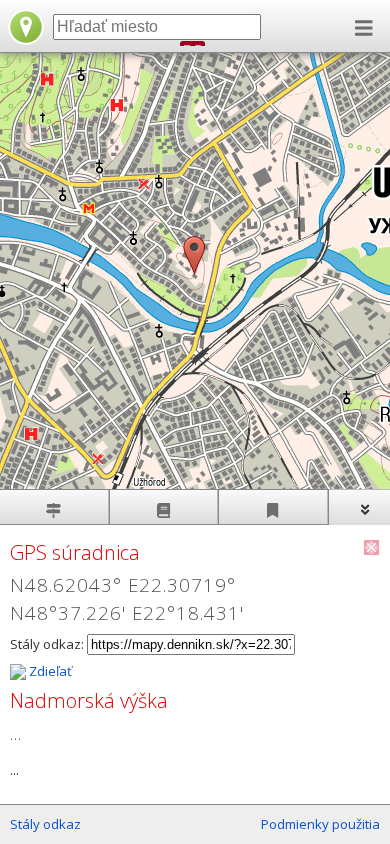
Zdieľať (49, 671)
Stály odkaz (45, 824)
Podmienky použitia (320, 824)
